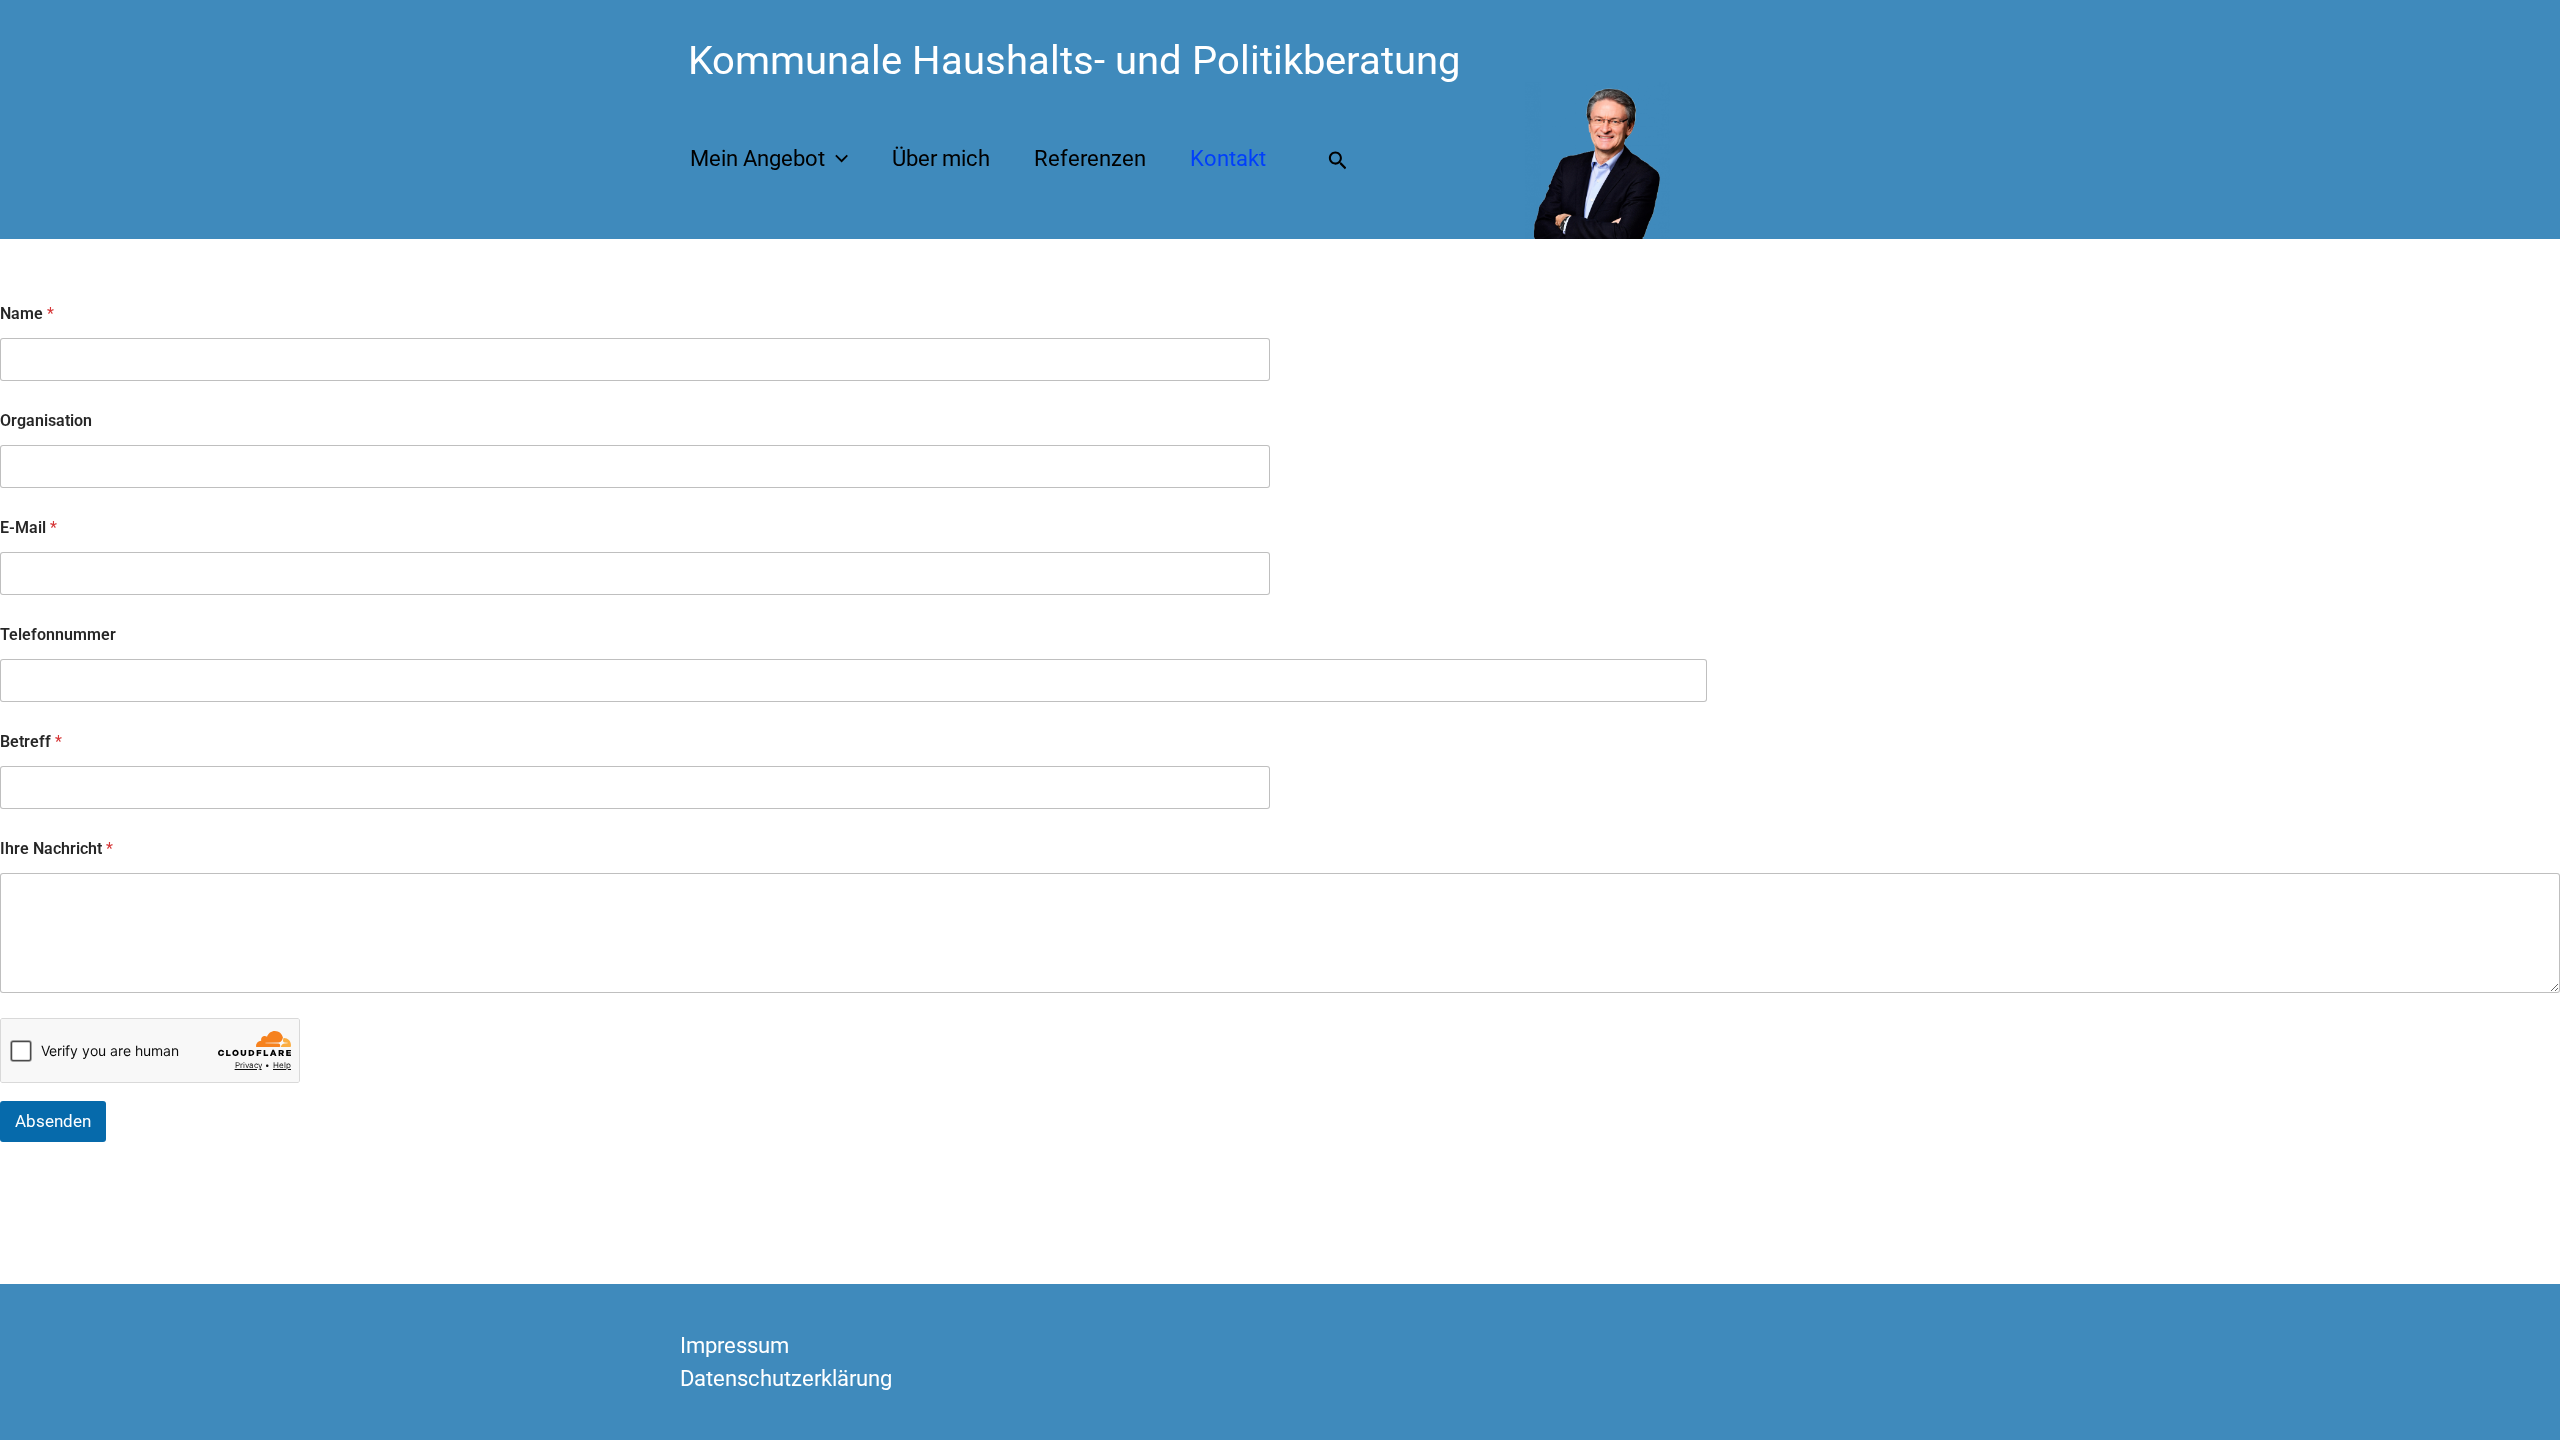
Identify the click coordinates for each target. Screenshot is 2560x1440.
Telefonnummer (58, 634)
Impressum (734, 1345)
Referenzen (1090, 158)
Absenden (53, 1121)
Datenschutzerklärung (786, 1378)
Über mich (941, 158)
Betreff (31, 741)
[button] (836, 158)
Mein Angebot (757, 158)
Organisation (46, 420)
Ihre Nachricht (56, 848)
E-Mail (28, 527)
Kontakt (1228, 158)
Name (27, 313)
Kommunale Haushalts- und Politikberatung (1074, 60)
